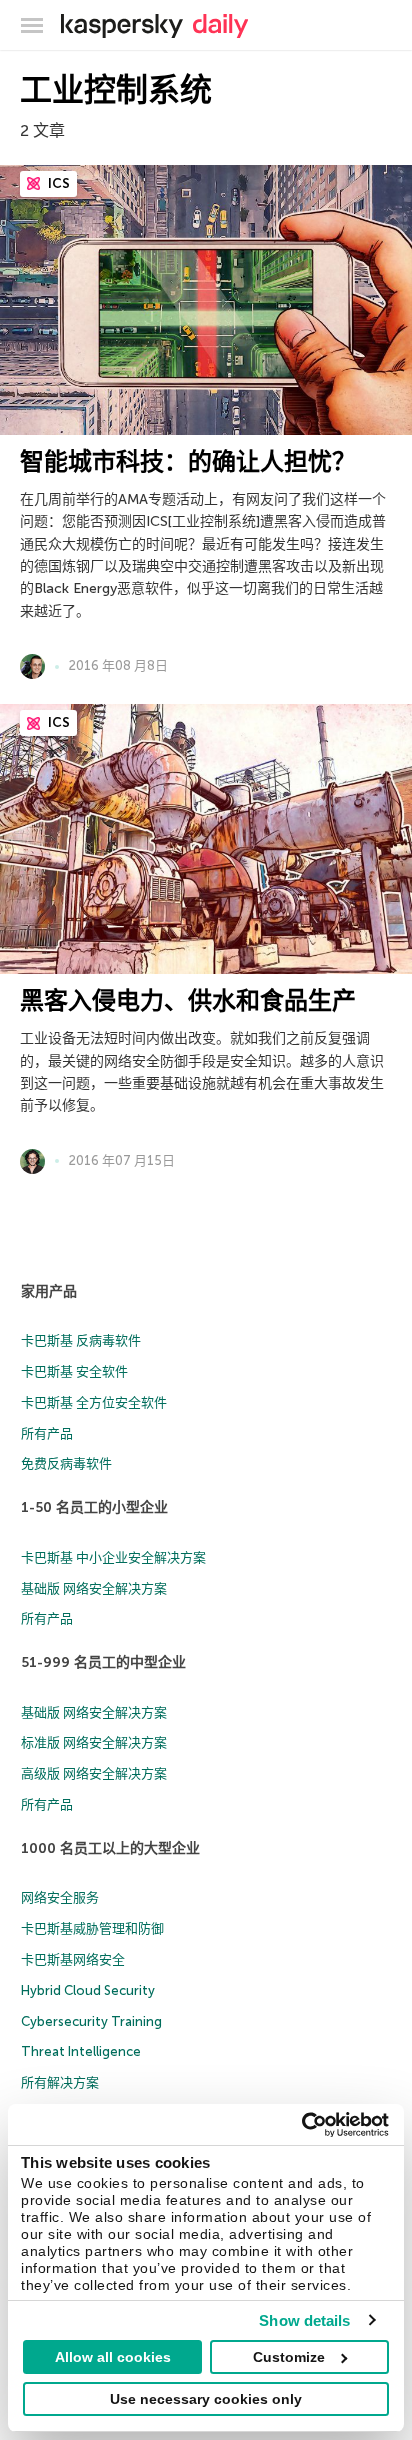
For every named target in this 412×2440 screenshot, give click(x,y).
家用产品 (49, 1291)
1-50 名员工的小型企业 (94, 1507)
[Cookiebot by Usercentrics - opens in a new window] (301, 2125)
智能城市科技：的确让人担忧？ (188, 461)
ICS (57, 183)
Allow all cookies (113, 2357)
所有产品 (47, 1433)
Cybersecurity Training (91, 2021)
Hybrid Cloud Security (88, 1990)
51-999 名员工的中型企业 (103, 1662)
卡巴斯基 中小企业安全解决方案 (113, 1557)
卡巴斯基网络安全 (73, 1959)
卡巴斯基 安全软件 (74, 1371)
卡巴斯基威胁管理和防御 (92, 1928)
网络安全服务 (60, 1897)
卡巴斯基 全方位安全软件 (94, 1402)
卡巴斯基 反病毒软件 (81, 1340)
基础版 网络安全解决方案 (94, 1588)
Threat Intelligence (81, 2051)
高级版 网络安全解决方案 (94, 1773)
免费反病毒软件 (66, 1463)
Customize (289, 2357)
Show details (304, 2320)
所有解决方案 (60, 2082)
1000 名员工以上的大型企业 (110, 1848)
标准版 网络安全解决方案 (94, 1742)
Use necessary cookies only (206, 2399)
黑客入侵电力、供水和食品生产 (188, 1000)
